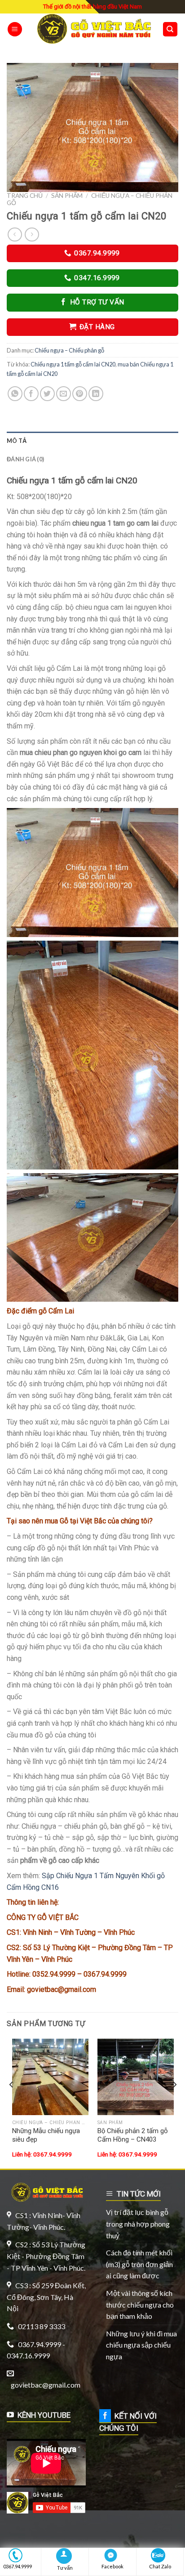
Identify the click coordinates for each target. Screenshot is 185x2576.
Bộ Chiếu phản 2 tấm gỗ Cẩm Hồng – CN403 (133, 2135)
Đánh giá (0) (25, 459)
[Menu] (15, 29)
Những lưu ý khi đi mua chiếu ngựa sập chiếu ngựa (141, 2345)
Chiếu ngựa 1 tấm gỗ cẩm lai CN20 (73, 364)
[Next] (174, 2103)
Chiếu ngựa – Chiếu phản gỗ (69, 350)
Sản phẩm (67, 196)
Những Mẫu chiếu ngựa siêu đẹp (46, 2135)
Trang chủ (25, 196)
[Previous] (12, 2103)
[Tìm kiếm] (170, 29)
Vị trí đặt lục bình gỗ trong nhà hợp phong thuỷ (138, 2223)
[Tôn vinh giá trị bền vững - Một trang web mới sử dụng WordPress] (92, 29)
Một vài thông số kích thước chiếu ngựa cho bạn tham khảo (140, 2304)
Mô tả (17, 441)
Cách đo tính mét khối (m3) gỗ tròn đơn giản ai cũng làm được (139, 2264)
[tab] (92, 441)
